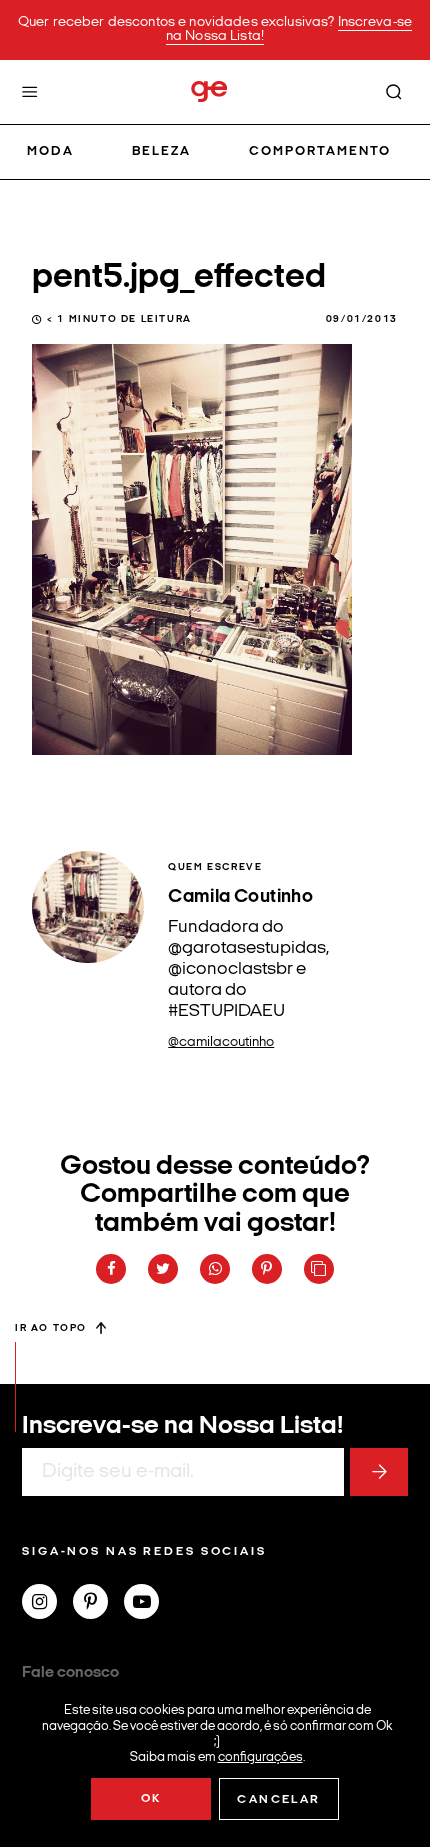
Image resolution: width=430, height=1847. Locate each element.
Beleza (161, 151)
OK (151, 1799)
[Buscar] (394, 92)
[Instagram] (47, 1604)
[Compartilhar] (111, 1269)
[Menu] (30, 92)
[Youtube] (149, 1604)
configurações (260, 1756)
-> (379, 1472)
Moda (50, 151)
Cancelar (278, 1800)
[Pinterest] (98, 1604)
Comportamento (320, 151)
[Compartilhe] (319, 1269)
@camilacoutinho (221, 1042)
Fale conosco (70, 1673)
